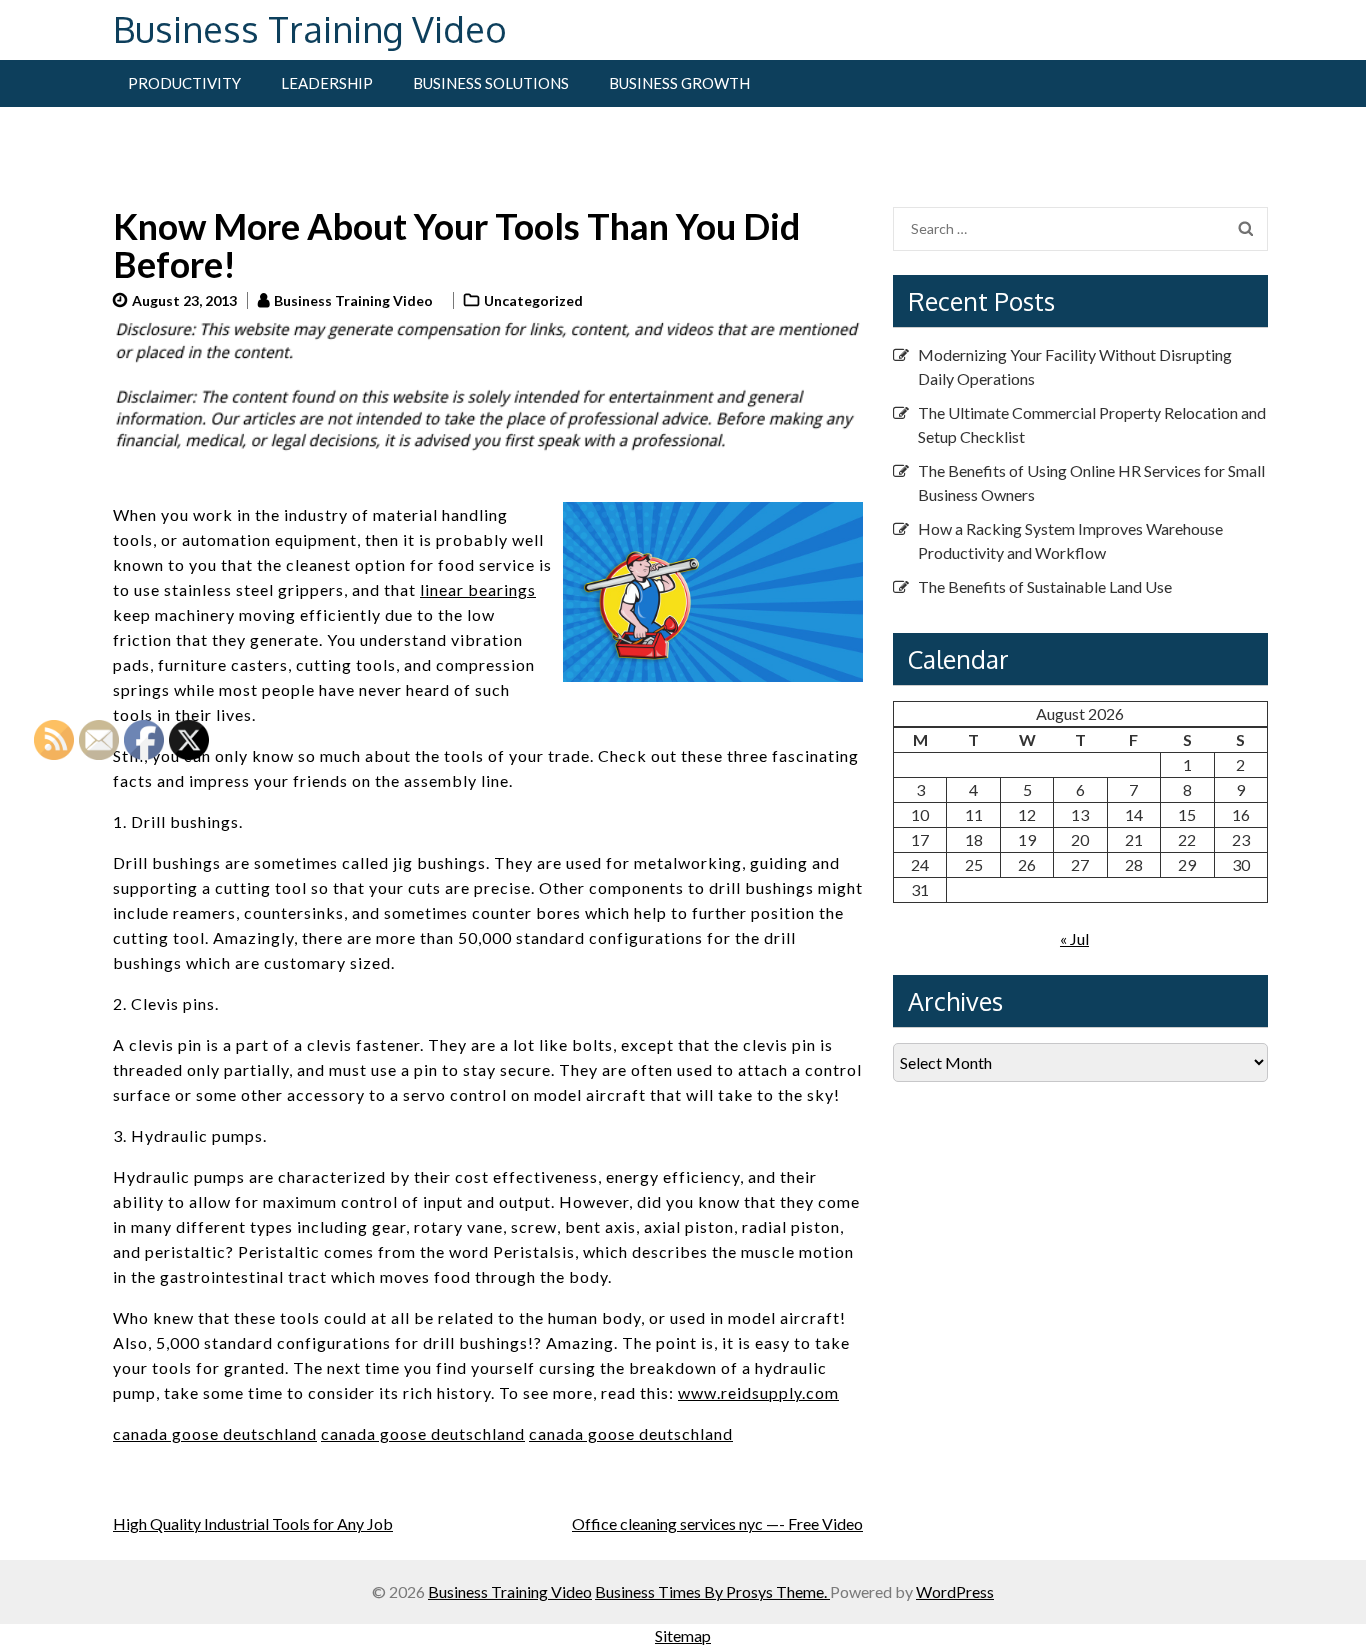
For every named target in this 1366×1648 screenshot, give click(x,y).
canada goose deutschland (423, 1433)
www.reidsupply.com (758, 1392)
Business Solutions (491, 83)
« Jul (1074, 938)
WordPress (955, 1591)
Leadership (327, 83)
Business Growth (679, 83)
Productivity (184, 83)
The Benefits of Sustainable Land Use (1045, 586)
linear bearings (478, 589)
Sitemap (683, 1635)
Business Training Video (310, 28)
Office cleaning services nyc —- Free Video (717, 1523)
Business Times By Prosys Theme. (712, 1591)
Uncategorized (533, 300)
